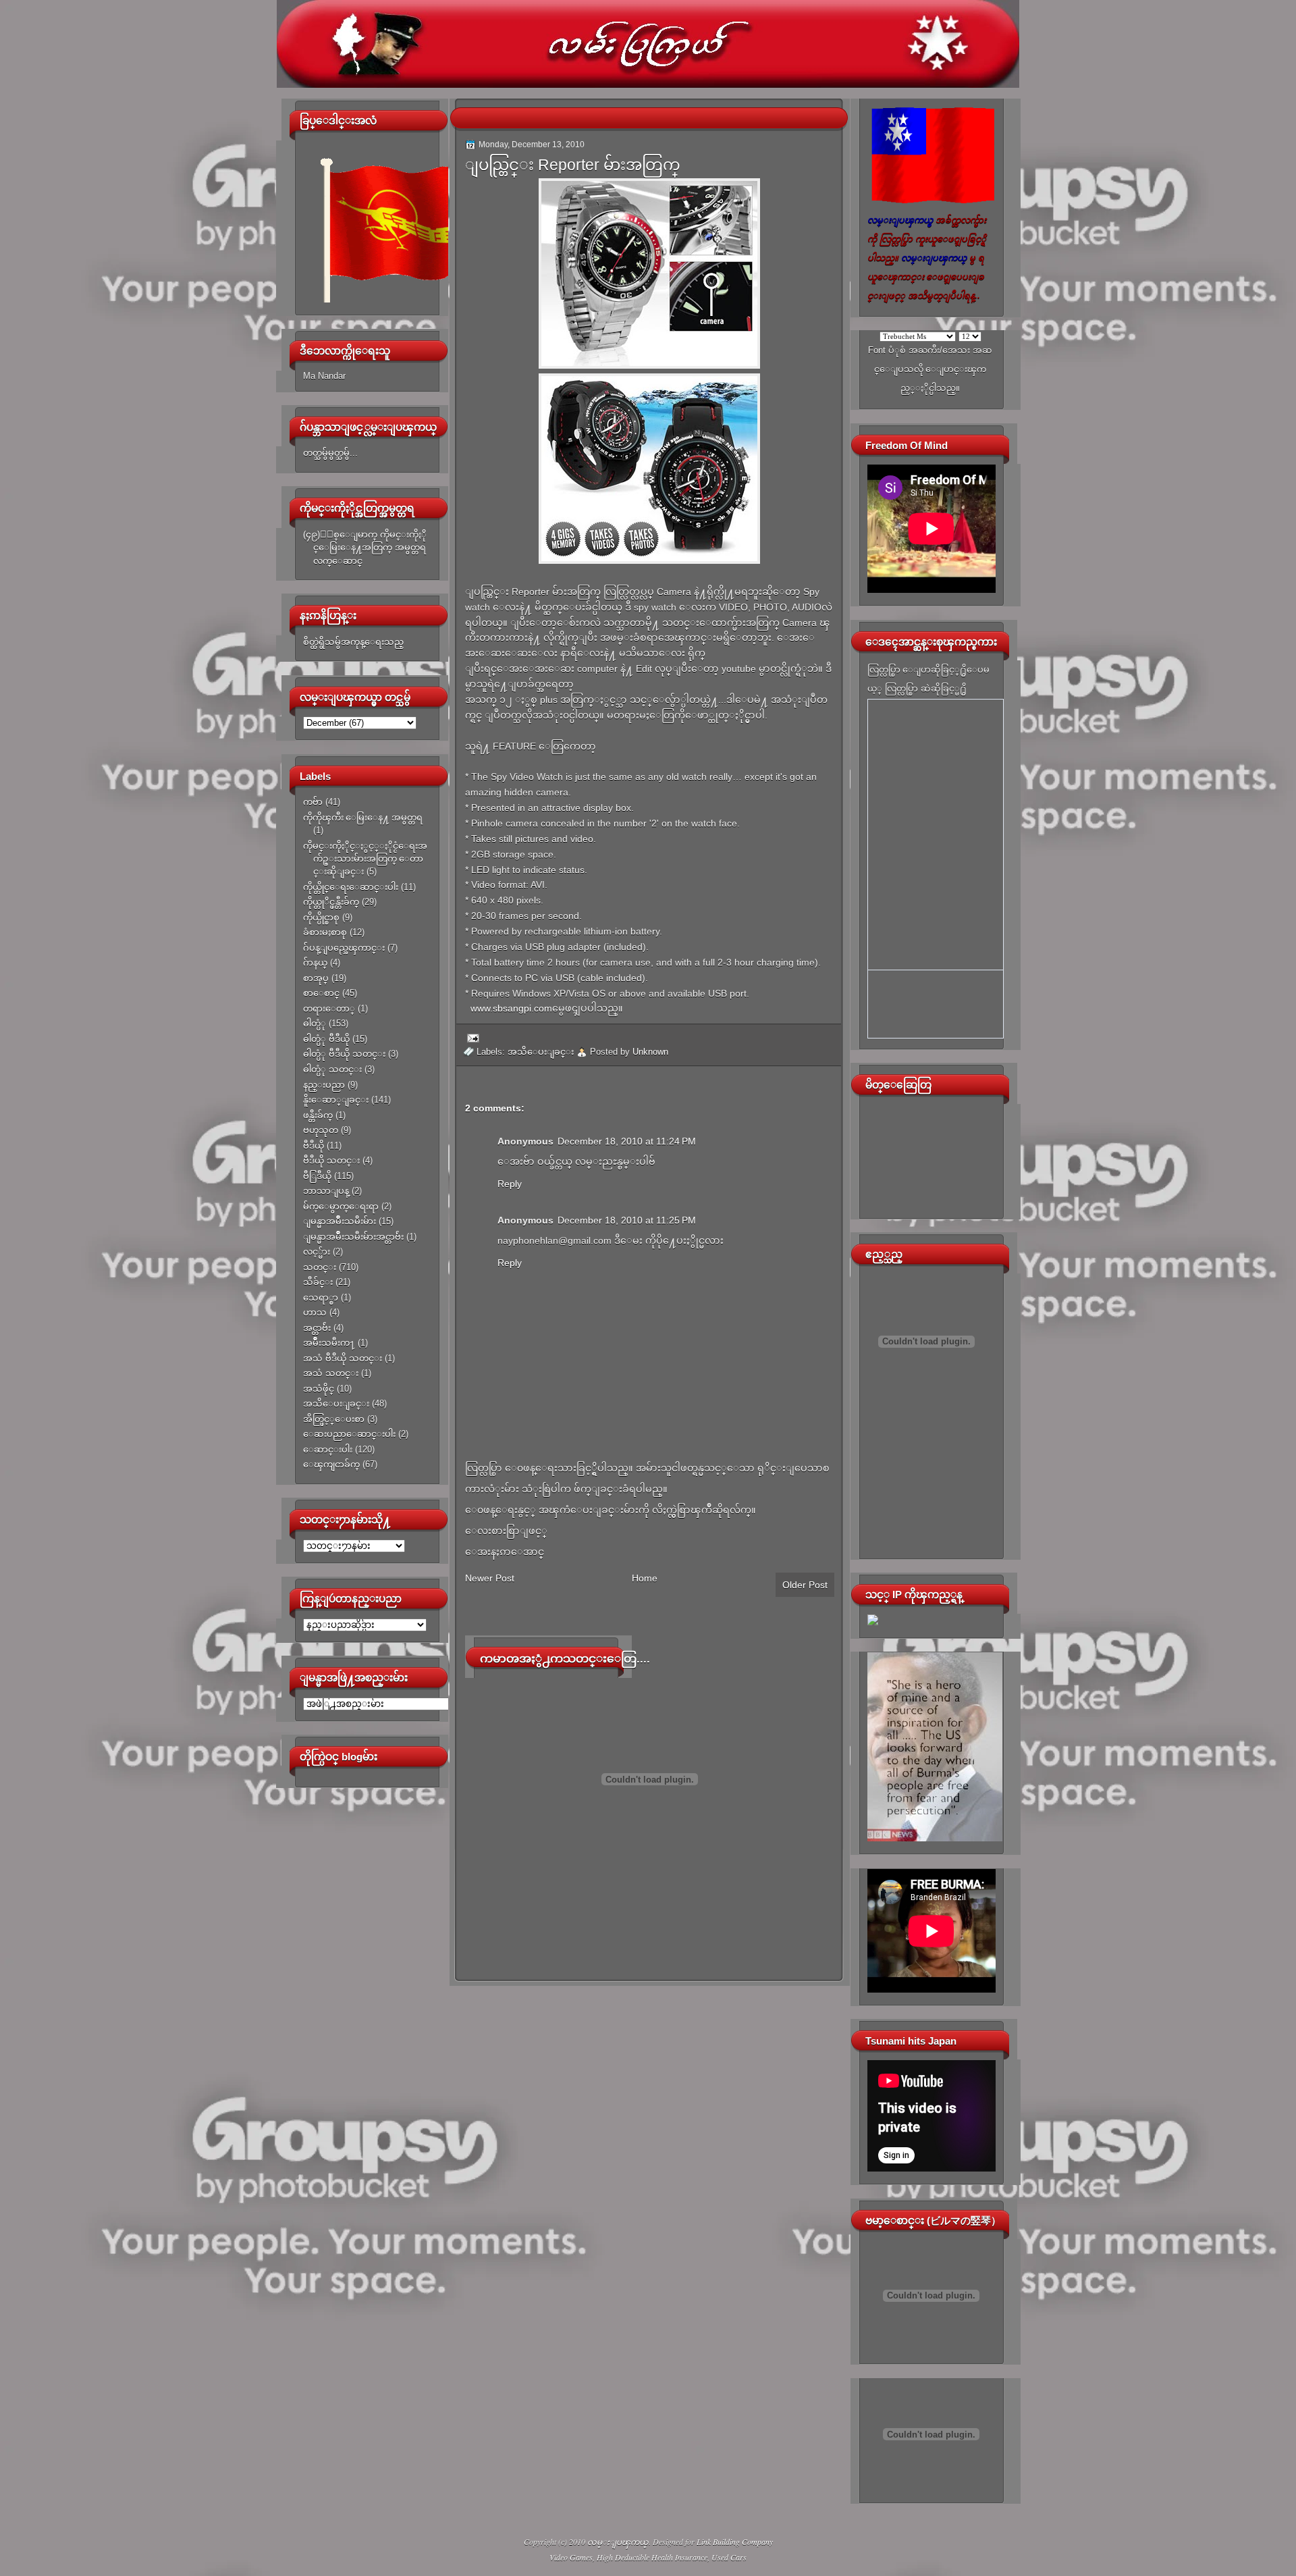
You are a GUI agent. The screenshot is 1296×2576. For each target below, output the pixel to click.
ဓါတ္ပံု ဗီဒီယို (326, 1039)
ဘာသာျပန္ (326, 1191)
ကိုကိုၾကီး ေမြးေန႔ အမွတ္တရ (363, 817)
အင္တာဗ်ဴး (317, 1328)
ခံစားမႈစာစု (325, 932)
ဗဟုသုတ (321, 1130)
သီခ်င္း (318, 1282)
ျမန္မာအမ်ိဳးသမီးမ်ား (340, 1221)
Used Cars (729, 2557)
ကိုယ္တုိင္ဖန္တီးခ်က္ (331, 902)
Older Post (805, 1585)
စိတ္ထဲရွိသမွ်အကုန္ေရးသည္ (353, 642)
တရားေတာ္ (329, 1008)
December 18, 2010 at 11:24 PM (627, 1141)
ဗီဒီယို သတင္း (331, 1160)
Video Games (571, 2557)
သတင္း (320, 1267)
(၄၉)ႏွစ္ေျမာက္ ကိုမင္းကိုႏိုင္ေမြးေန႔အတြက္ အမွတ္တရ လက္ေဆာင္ (365, 548)
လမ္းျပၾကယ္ (618, 2542)
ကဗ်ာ (313, 802)
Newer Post (490, 1578)
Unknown (650, 1052)
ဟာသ (315, 1312)
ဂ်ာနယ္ (315, 963)
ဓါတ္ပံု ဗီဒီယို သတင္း (344, 1054)
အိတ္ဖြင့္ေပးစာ (334, 1419)
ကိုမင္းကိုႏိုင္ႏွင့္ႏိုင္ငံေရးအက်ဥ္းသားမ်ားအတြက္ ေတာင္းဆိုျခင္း (365, 859)
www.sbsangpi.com (511, 1008)
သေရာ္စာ (321, 1297)
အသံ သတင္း (331, 1373)
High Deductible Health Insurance (652, 2557)
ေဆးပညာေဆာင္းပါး (349, 1434)
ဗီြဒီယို (317, 1176)
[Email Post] (471, 1037)
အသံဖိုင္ (319, 1389)
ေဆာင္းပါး (328, 1449)
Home (645, 1578)
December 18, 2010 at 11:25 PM (627, 1220)
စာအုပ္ (316, 978)
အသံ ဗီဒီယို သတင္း (343, 1358)
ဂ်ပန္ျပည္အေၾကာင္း (344, 948)
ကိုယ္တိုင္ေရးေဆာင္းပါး (351, 887)
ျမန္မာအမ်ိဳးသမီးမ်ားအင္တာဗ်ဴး (353, 1237)
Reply (510, 1184)
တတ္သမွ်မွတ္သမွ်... (330, 453)
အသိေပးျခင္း (336, 1403)
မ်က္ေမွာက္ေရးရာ (341, 1206)
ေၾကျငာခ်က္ (331, 1464)
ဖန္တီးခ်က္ (318, 1115)
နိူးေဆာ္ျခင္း (336, 1100)
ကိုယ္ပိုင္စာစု (321, 917)
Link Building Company (735, 2542)
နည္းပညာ (324, 1085)
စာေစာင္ (321, 993)
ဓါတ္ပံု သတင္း (332, 1069)
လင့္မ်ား (317, 1252)
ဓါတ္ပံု (315, 1023)
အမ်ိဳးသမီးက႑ (329, 1343)
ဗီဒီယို (314, 1146)
